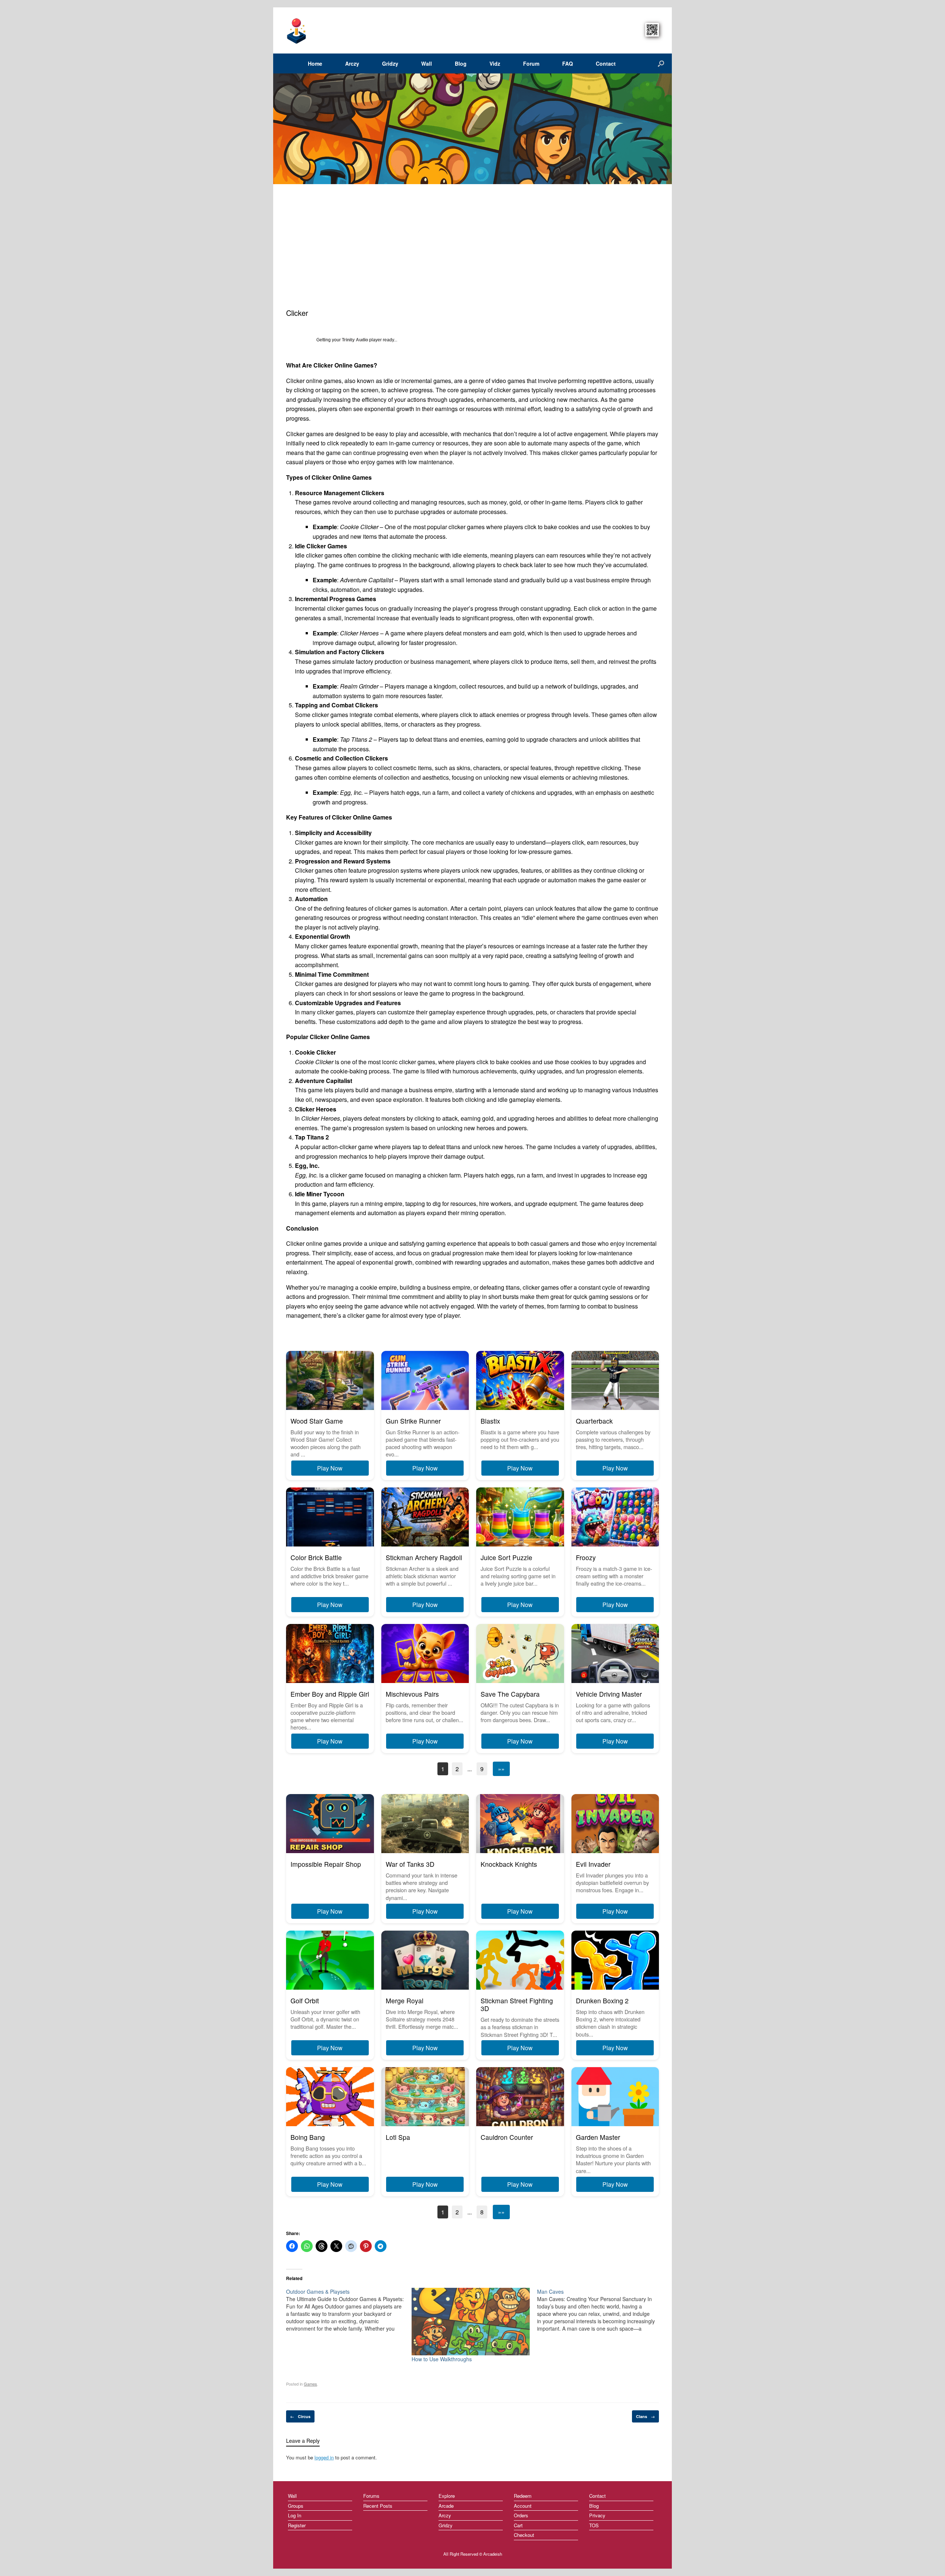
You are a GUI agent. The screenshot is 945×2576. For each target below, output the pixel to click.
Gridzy (390, 63)
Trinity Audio (355, 340)
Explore (447, 2496)
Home (315, 63)
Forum (531, 63)
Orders (521, 2515)
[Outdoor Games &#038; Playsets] (349, 2310)
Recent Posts (378, 2506)
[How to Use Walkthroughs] (471, 2322)
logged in (324, 2457)
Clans (645, 2416)
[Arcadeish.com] (297, 30)
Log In (295, 2515)
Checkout (524, 2535)
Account (523, 2506)
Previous (278, 129)
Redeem (523, 2496)
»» (501, 1769)
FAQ (568, 63)
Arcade (446, 2506)
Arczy (352, 63)
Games (310, 2384)
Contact (606, 63)
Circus (300, 2416)
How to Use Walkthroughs (442, 2359)
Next (663, 129)
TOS (594, 2525)
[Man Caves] (600, 2310)
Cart (518, 2525)
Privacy (597, 2515)
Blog (461, 63)
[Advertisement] (472, 252)
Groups (296, 2506)
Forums (371, 2496)
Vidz (495, 63)
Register (297, 2525)
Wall (427, 63)
